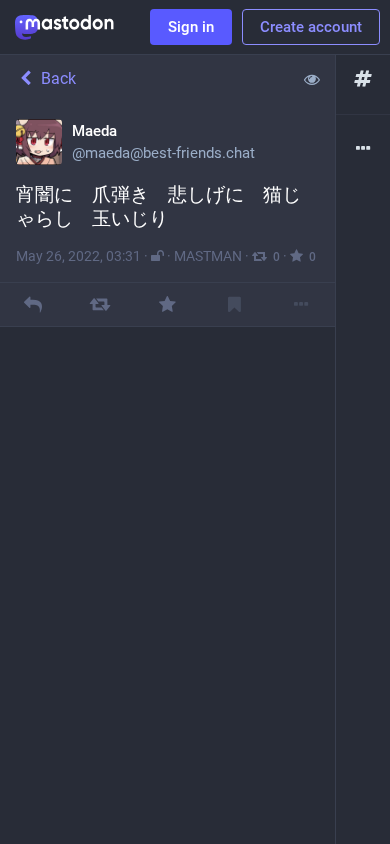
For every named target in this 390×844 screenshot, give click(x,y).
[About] (363, 149)
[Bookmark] (234, 304)
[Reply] (33, 304)
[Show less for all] (312, 79)
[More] (301, 304)
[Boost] (100, 304)
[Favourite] (167, 304)
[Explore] (363, 79)
